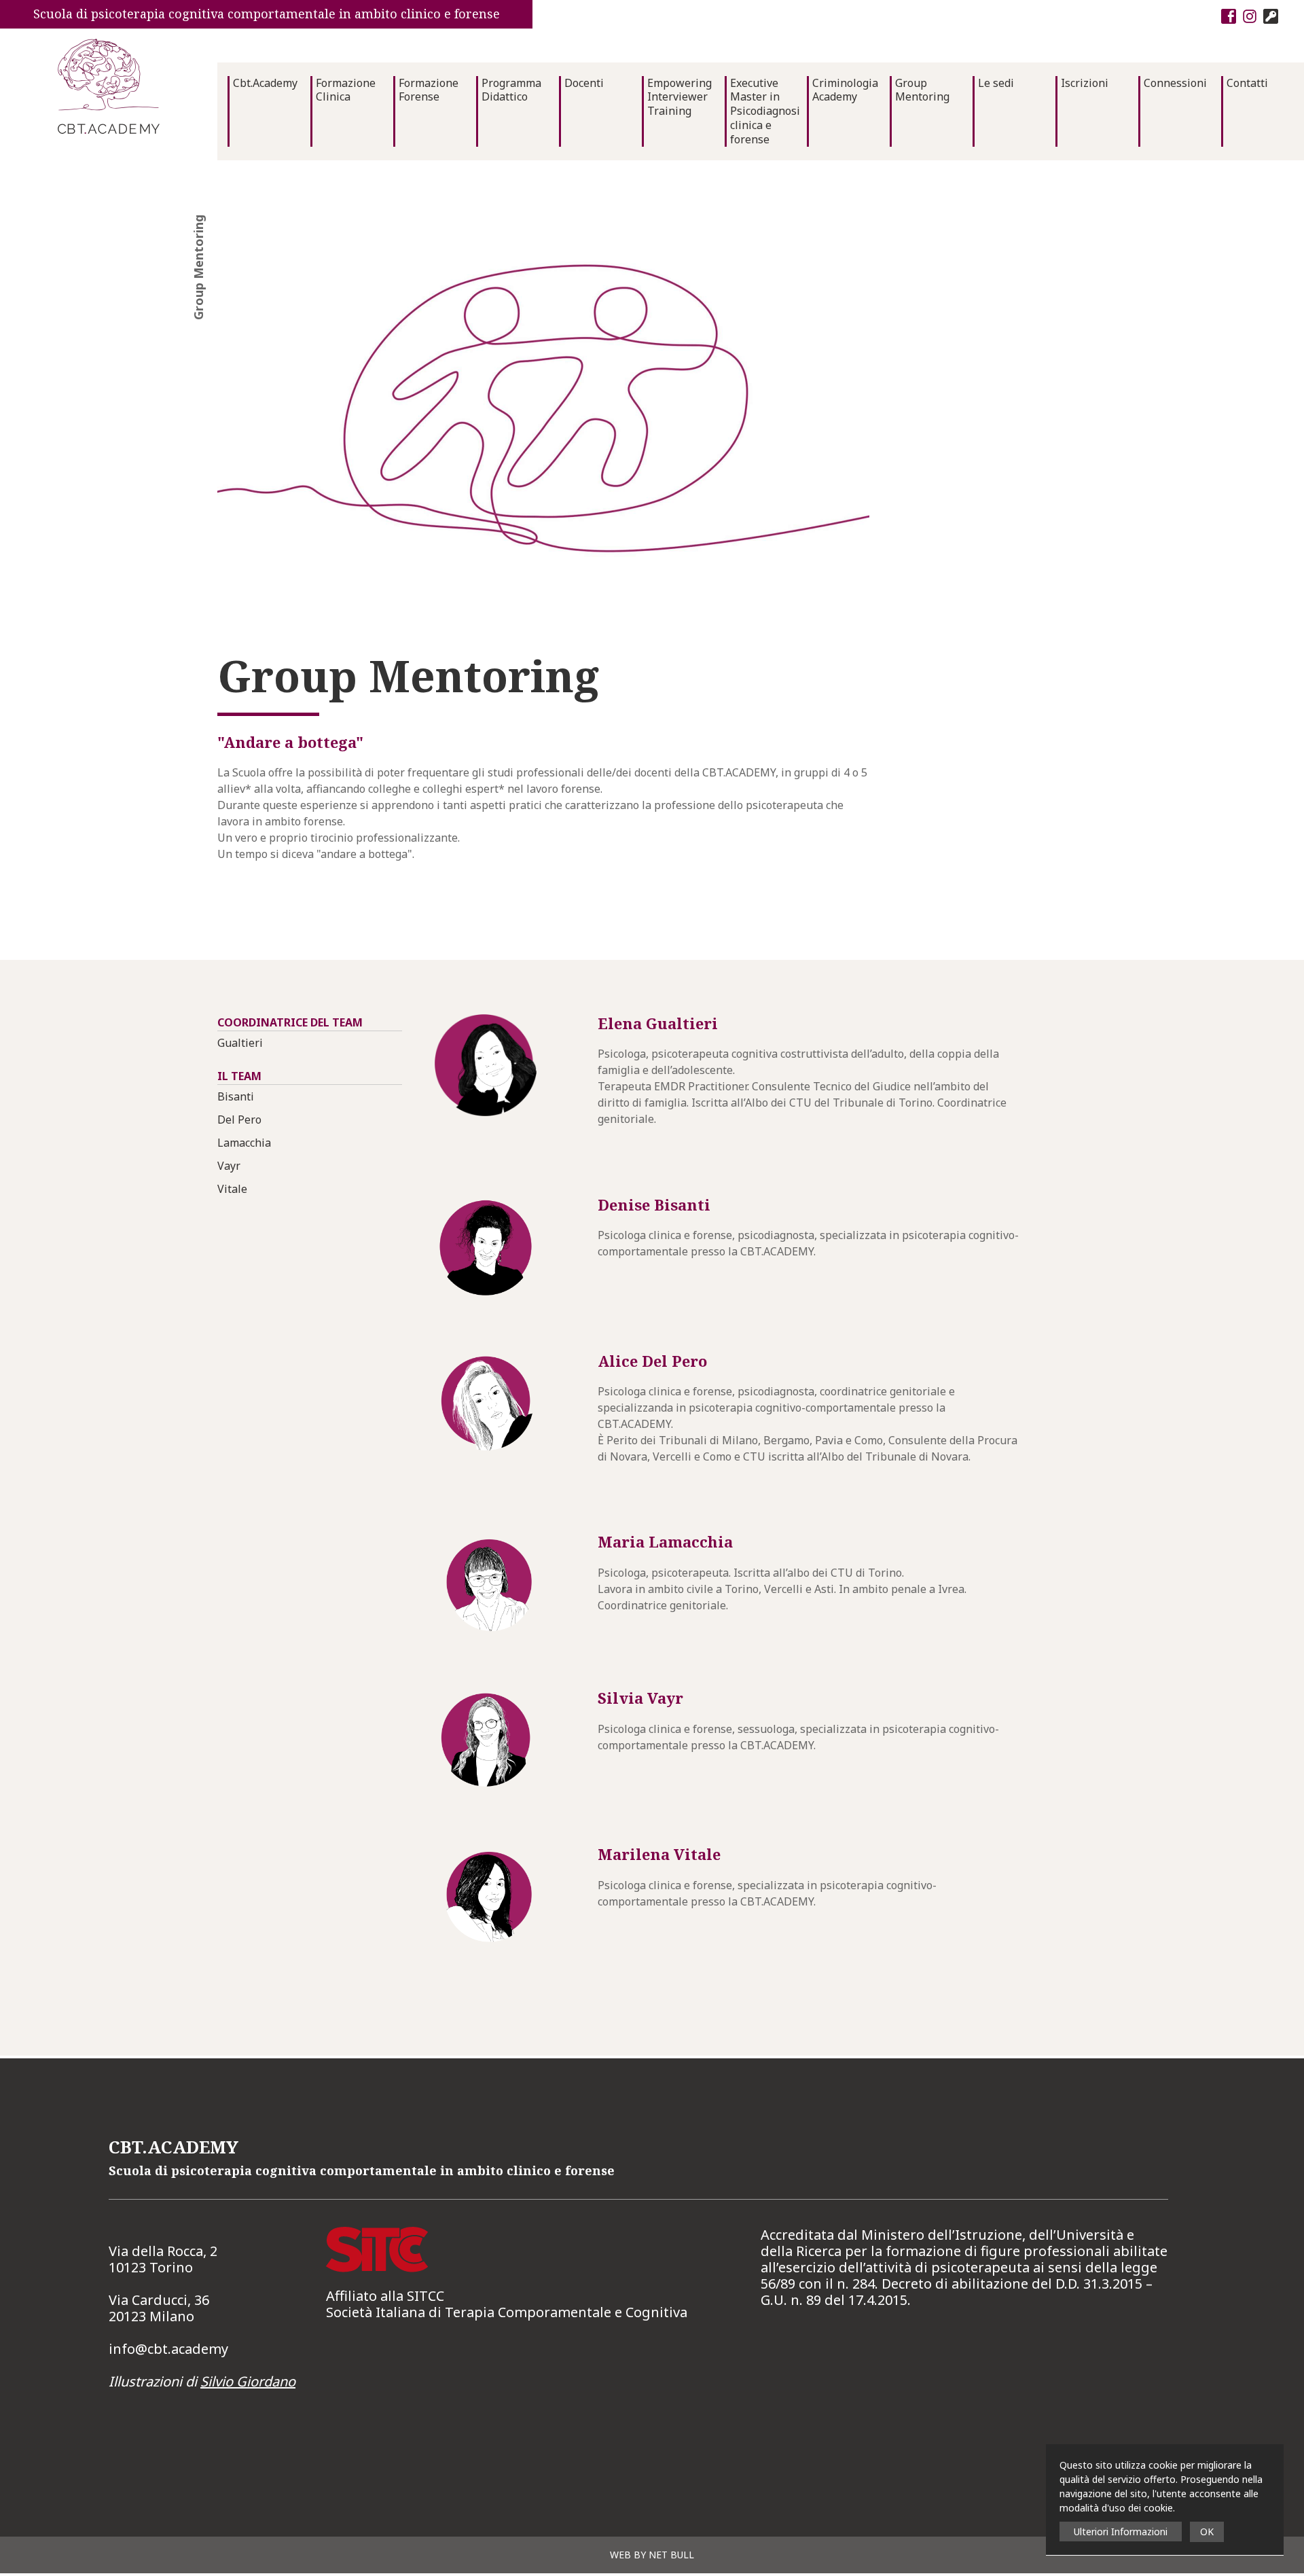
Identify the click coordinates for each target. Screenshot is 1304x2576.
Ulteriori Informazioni (1121, 2532)
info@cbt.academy (168, 2349)
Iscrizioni (1085, 83)
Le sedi (996, 83)
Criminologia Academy (845, 90)
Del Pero (239, 1120)
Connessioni (1175, 83)
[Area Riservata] (1269, 15)
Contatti (1247, 83)
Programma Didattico (511, 90)
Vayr (229, 1166)
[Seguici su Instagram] (1248, 15)
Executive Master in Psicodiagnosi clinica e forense (765, 111)
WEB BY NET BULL (652, 2555)
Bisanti (236, 1096)
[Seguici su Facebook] (1227, 15)
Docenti (584, 83)
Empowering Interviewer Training (680, 97)
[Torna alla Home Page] (109, 86)
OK (1207, 2532)
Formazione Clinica (346, 90)
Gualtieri (240, 1043)
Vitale (232, 1189)
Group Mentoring (922, 90)
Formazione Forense (429, 90)
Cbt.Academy (265, 83)
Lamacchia (244, 1143)
